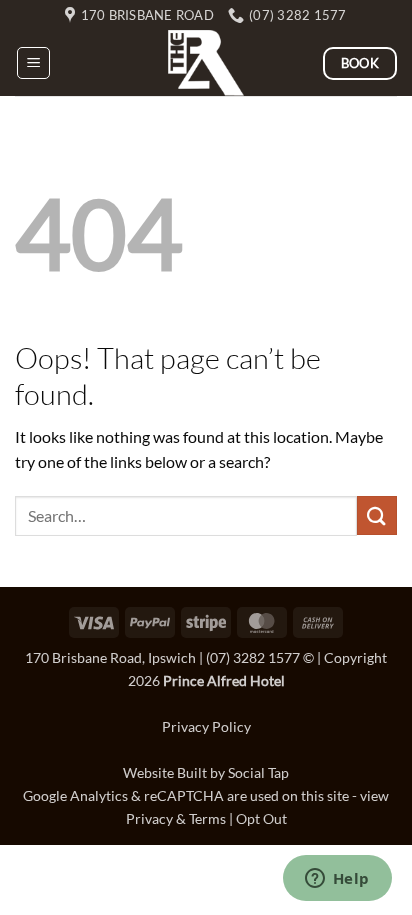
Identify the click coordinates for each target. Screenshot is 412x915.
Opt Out (261, 818)
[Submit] (377, 515)
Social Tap (258, 772)
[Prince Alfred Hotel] (206, 63)
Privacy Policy (206, 726)
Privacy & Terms (176, 818)
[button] (33, 63)
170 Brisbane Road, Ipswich (110, 657)
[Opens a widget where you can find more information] (337, 880)
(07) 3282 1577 (253, 657)
